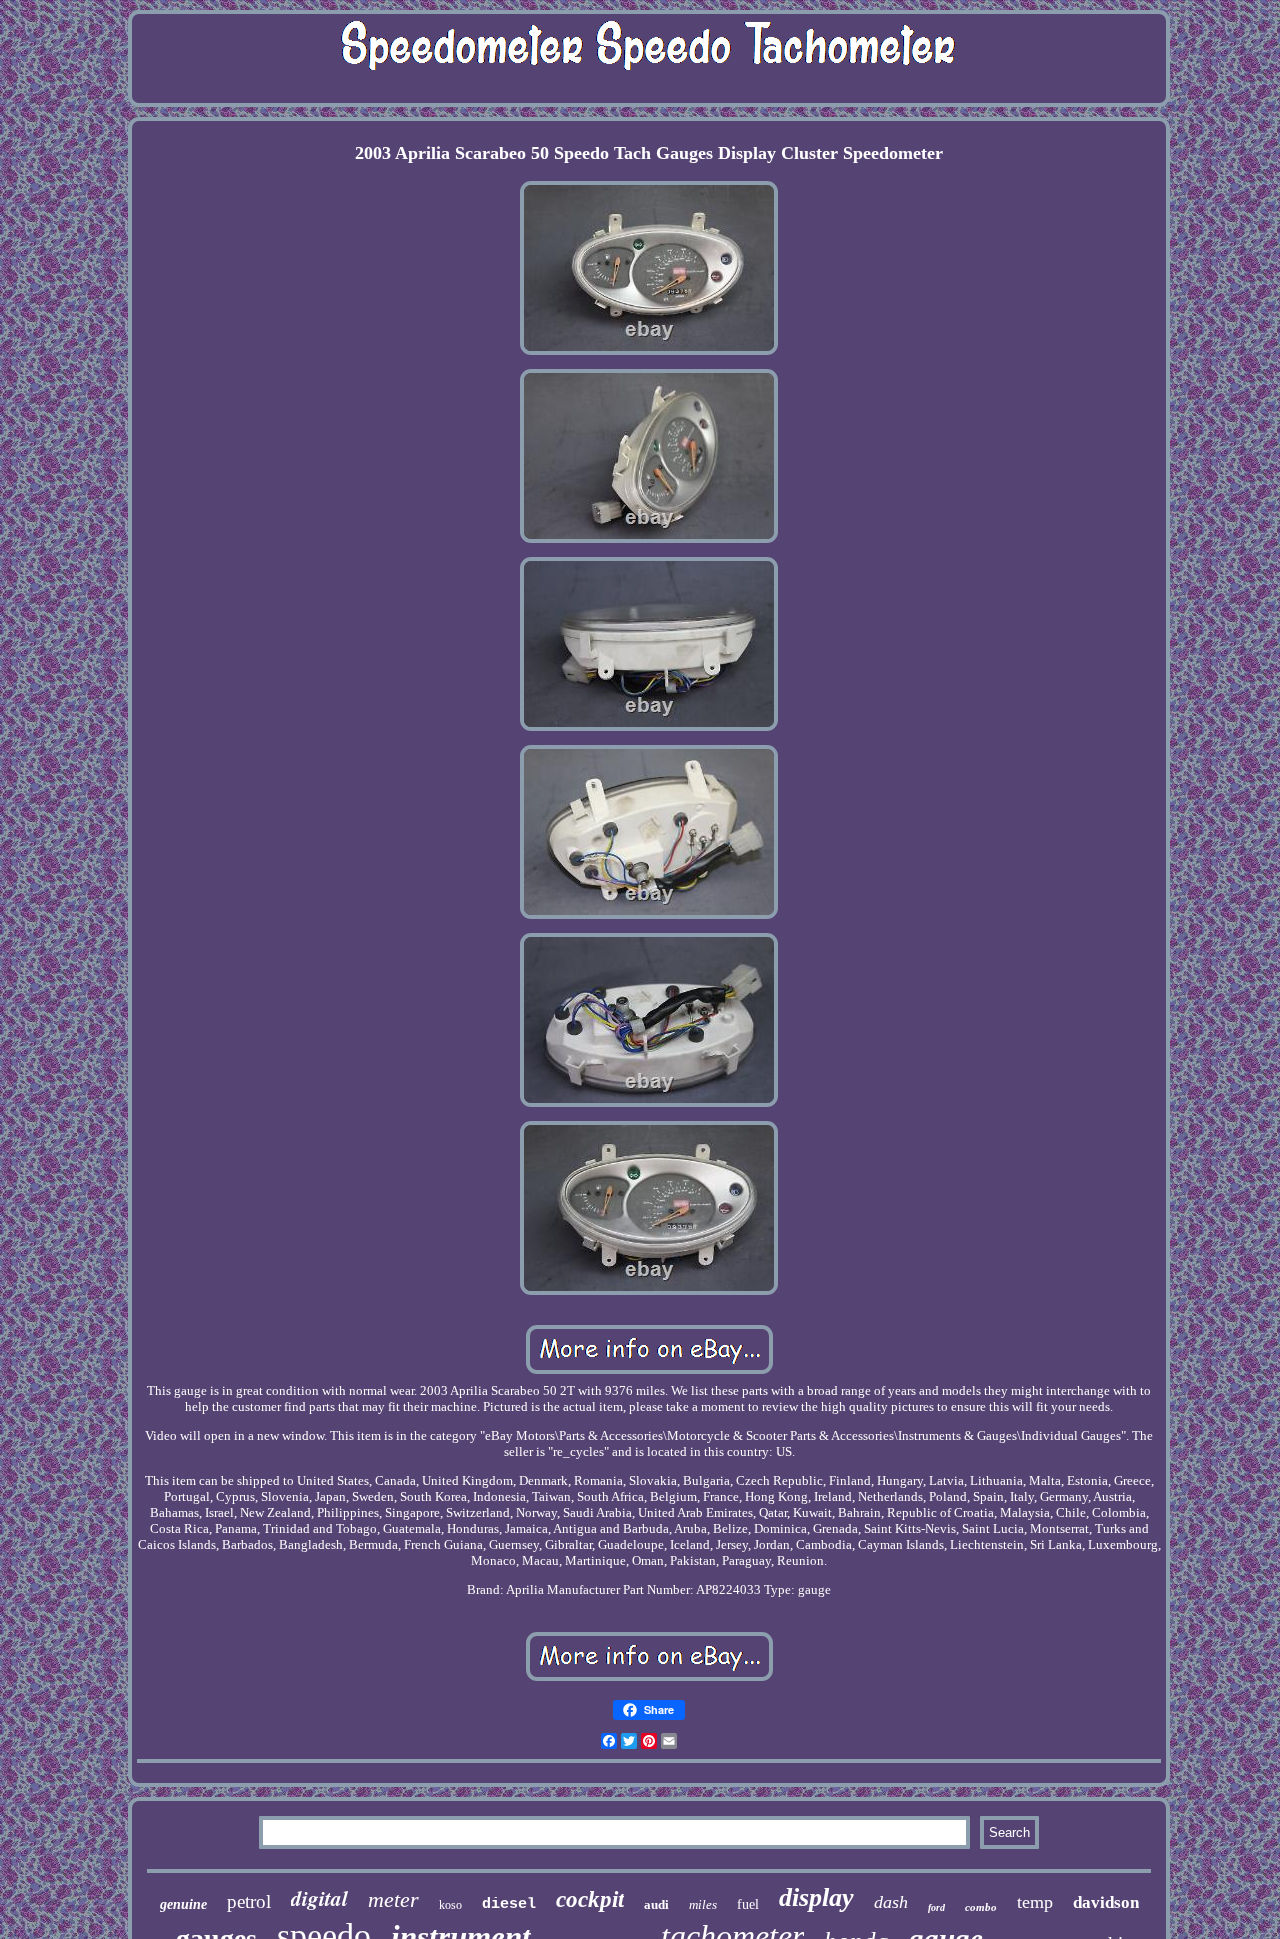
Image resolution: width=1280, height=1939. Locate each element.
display (816, 1897)
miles (703, 1904)
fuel (748, 1904)
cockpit (590, 1899)
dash (891, 1902)
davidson (1106, 1902)
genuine (183, 1904)
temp (1035, 1902)
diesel (509, 1904)
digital (319, 1898)
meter (393, 1899)
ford (936, 1907)
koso (450, 1905)
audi (656, 1904)
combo (981, 1907)
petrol (249, 1901)
